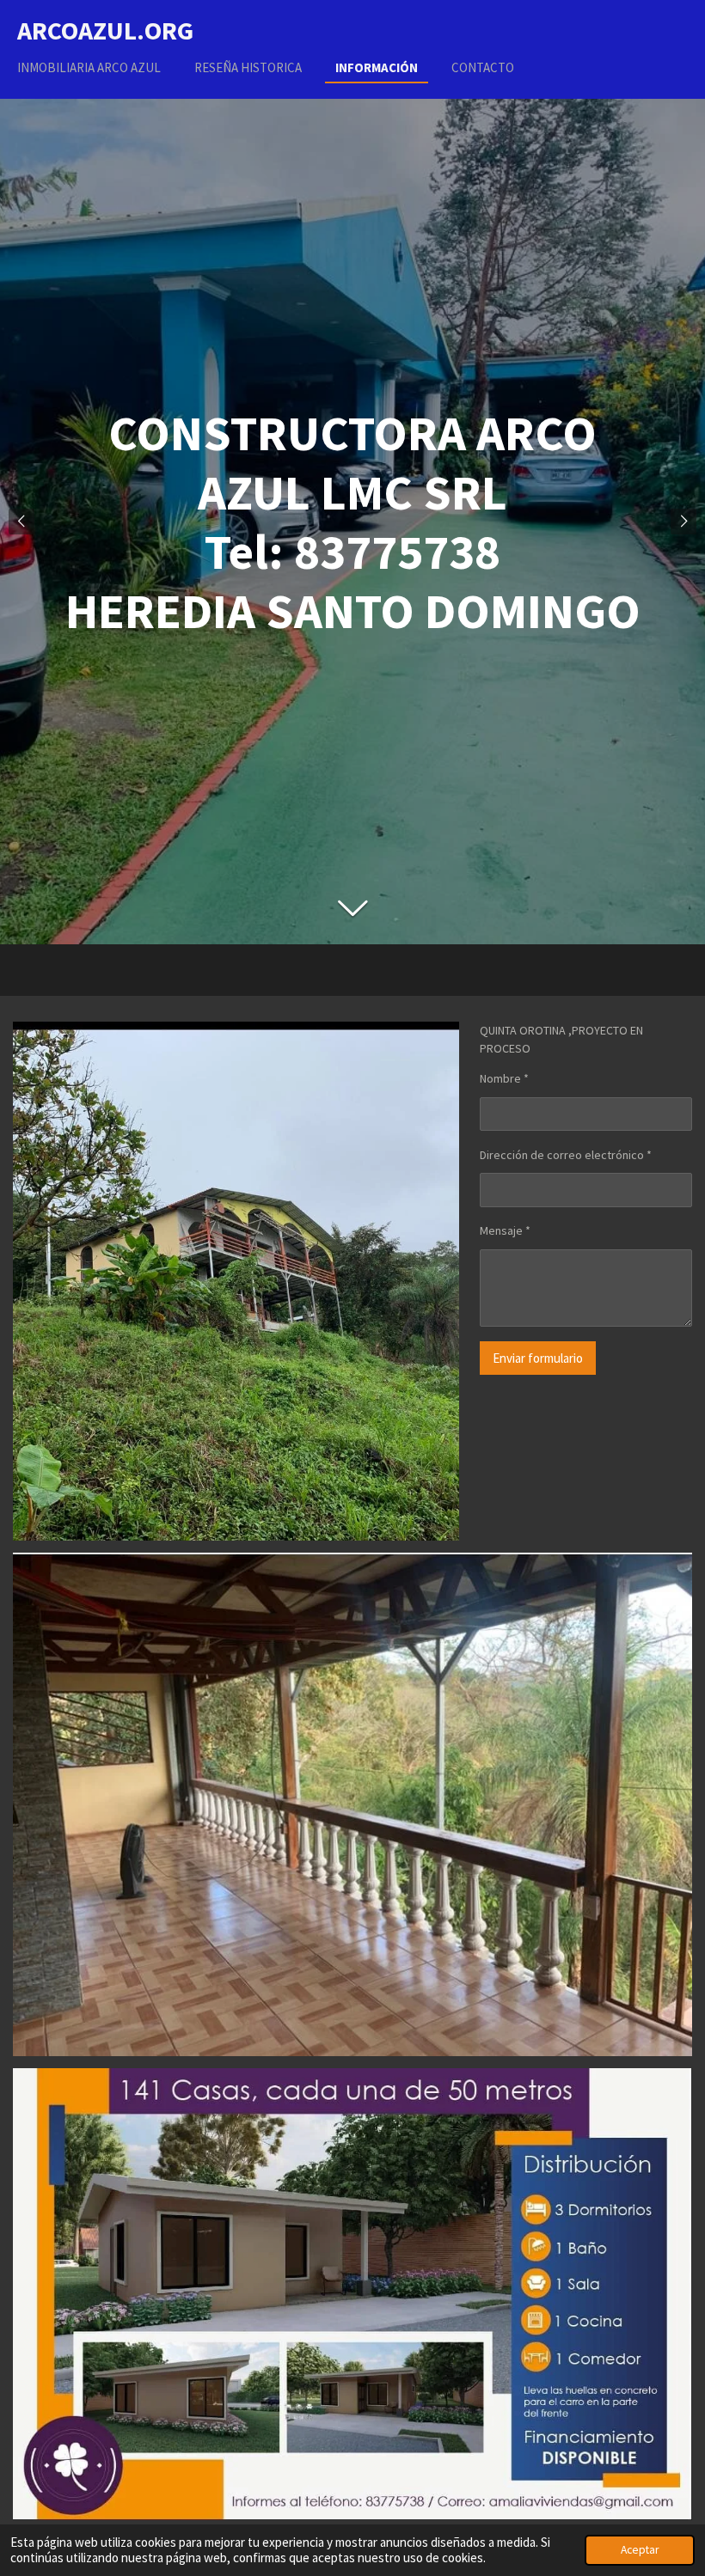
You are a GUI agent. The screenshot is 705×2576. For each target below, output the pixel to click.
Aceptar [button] (640, 2550)
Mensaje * (505, 1230)
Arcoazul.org (105, 30)
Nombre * (504, 1078)
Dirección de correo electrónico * (566, 1155)
